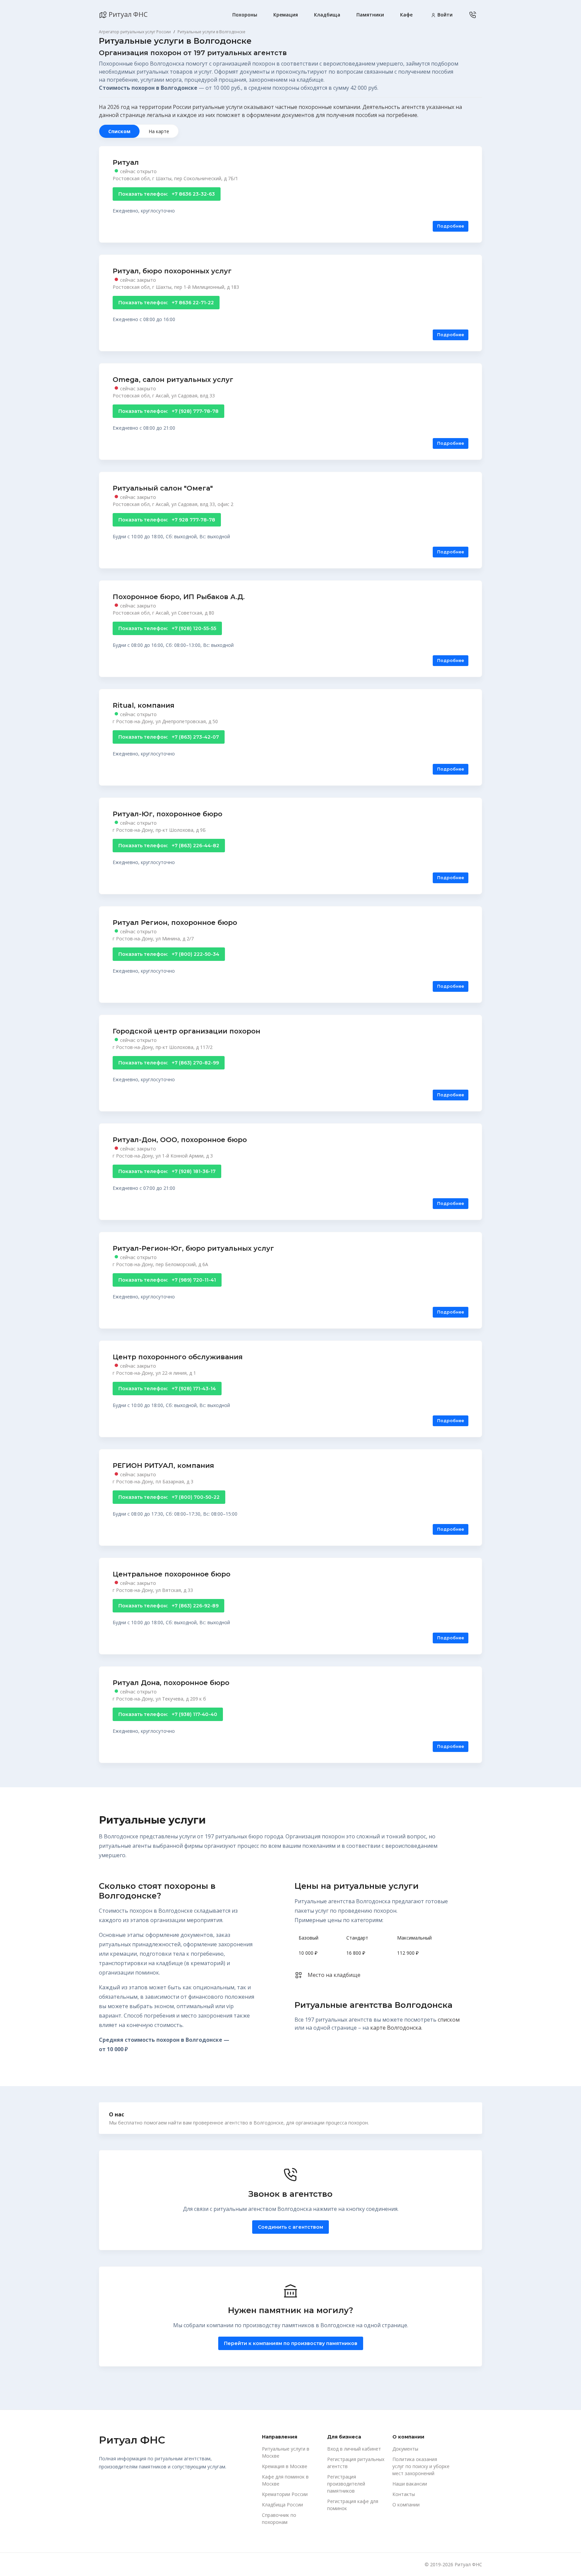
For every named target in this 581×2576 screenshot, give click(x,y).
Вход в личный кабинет (354, 2449)
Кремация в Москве (285, 2466)
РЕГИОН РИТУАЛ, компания (163, 1466)
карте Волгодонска (396, 2028)
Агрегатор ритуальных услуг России (135, 32)
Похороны (245, 15)
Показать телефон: (167, 194)
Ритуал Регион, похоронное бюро (175, 923)
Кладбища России (282, 2505)
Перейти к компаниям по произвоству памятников (291, 2343)
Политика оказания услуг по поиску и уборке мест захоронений (421, 2466)
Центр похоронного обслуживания (178, 1357)
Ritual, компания (144, 705)
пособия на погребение (386, 115)
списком (449, 2020)
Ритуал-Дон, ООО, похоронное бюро (180, 1140)
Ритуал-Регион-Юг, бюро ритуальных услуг (193, 1248)
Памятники (370, 15)
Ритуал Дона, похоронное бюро (171, 1683)
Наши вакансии (410, 2484)
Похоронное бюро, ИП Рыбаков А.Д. (179, 597)
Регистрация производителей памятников (346, 2484)
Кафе (406, 15)
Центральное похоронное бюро (171, 1574)
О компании (406, 2505)
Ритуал (126, 162)
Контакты (404, 2494)
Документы (405, 2449)
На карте (159, 131)
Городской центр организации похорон (186, 1031)
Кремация (286, 15)
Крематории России (285, 2494)
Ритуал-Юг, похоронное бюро (167, 814)
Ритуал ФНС (127, 14)
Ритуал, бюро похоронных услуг (172, 271)
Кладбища (327, 15)
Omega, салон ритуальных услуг (173, 380)
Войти (444, 15)
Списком (119, 131)
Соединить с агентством (290, 2227)
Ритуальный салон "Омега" (163, 488)
